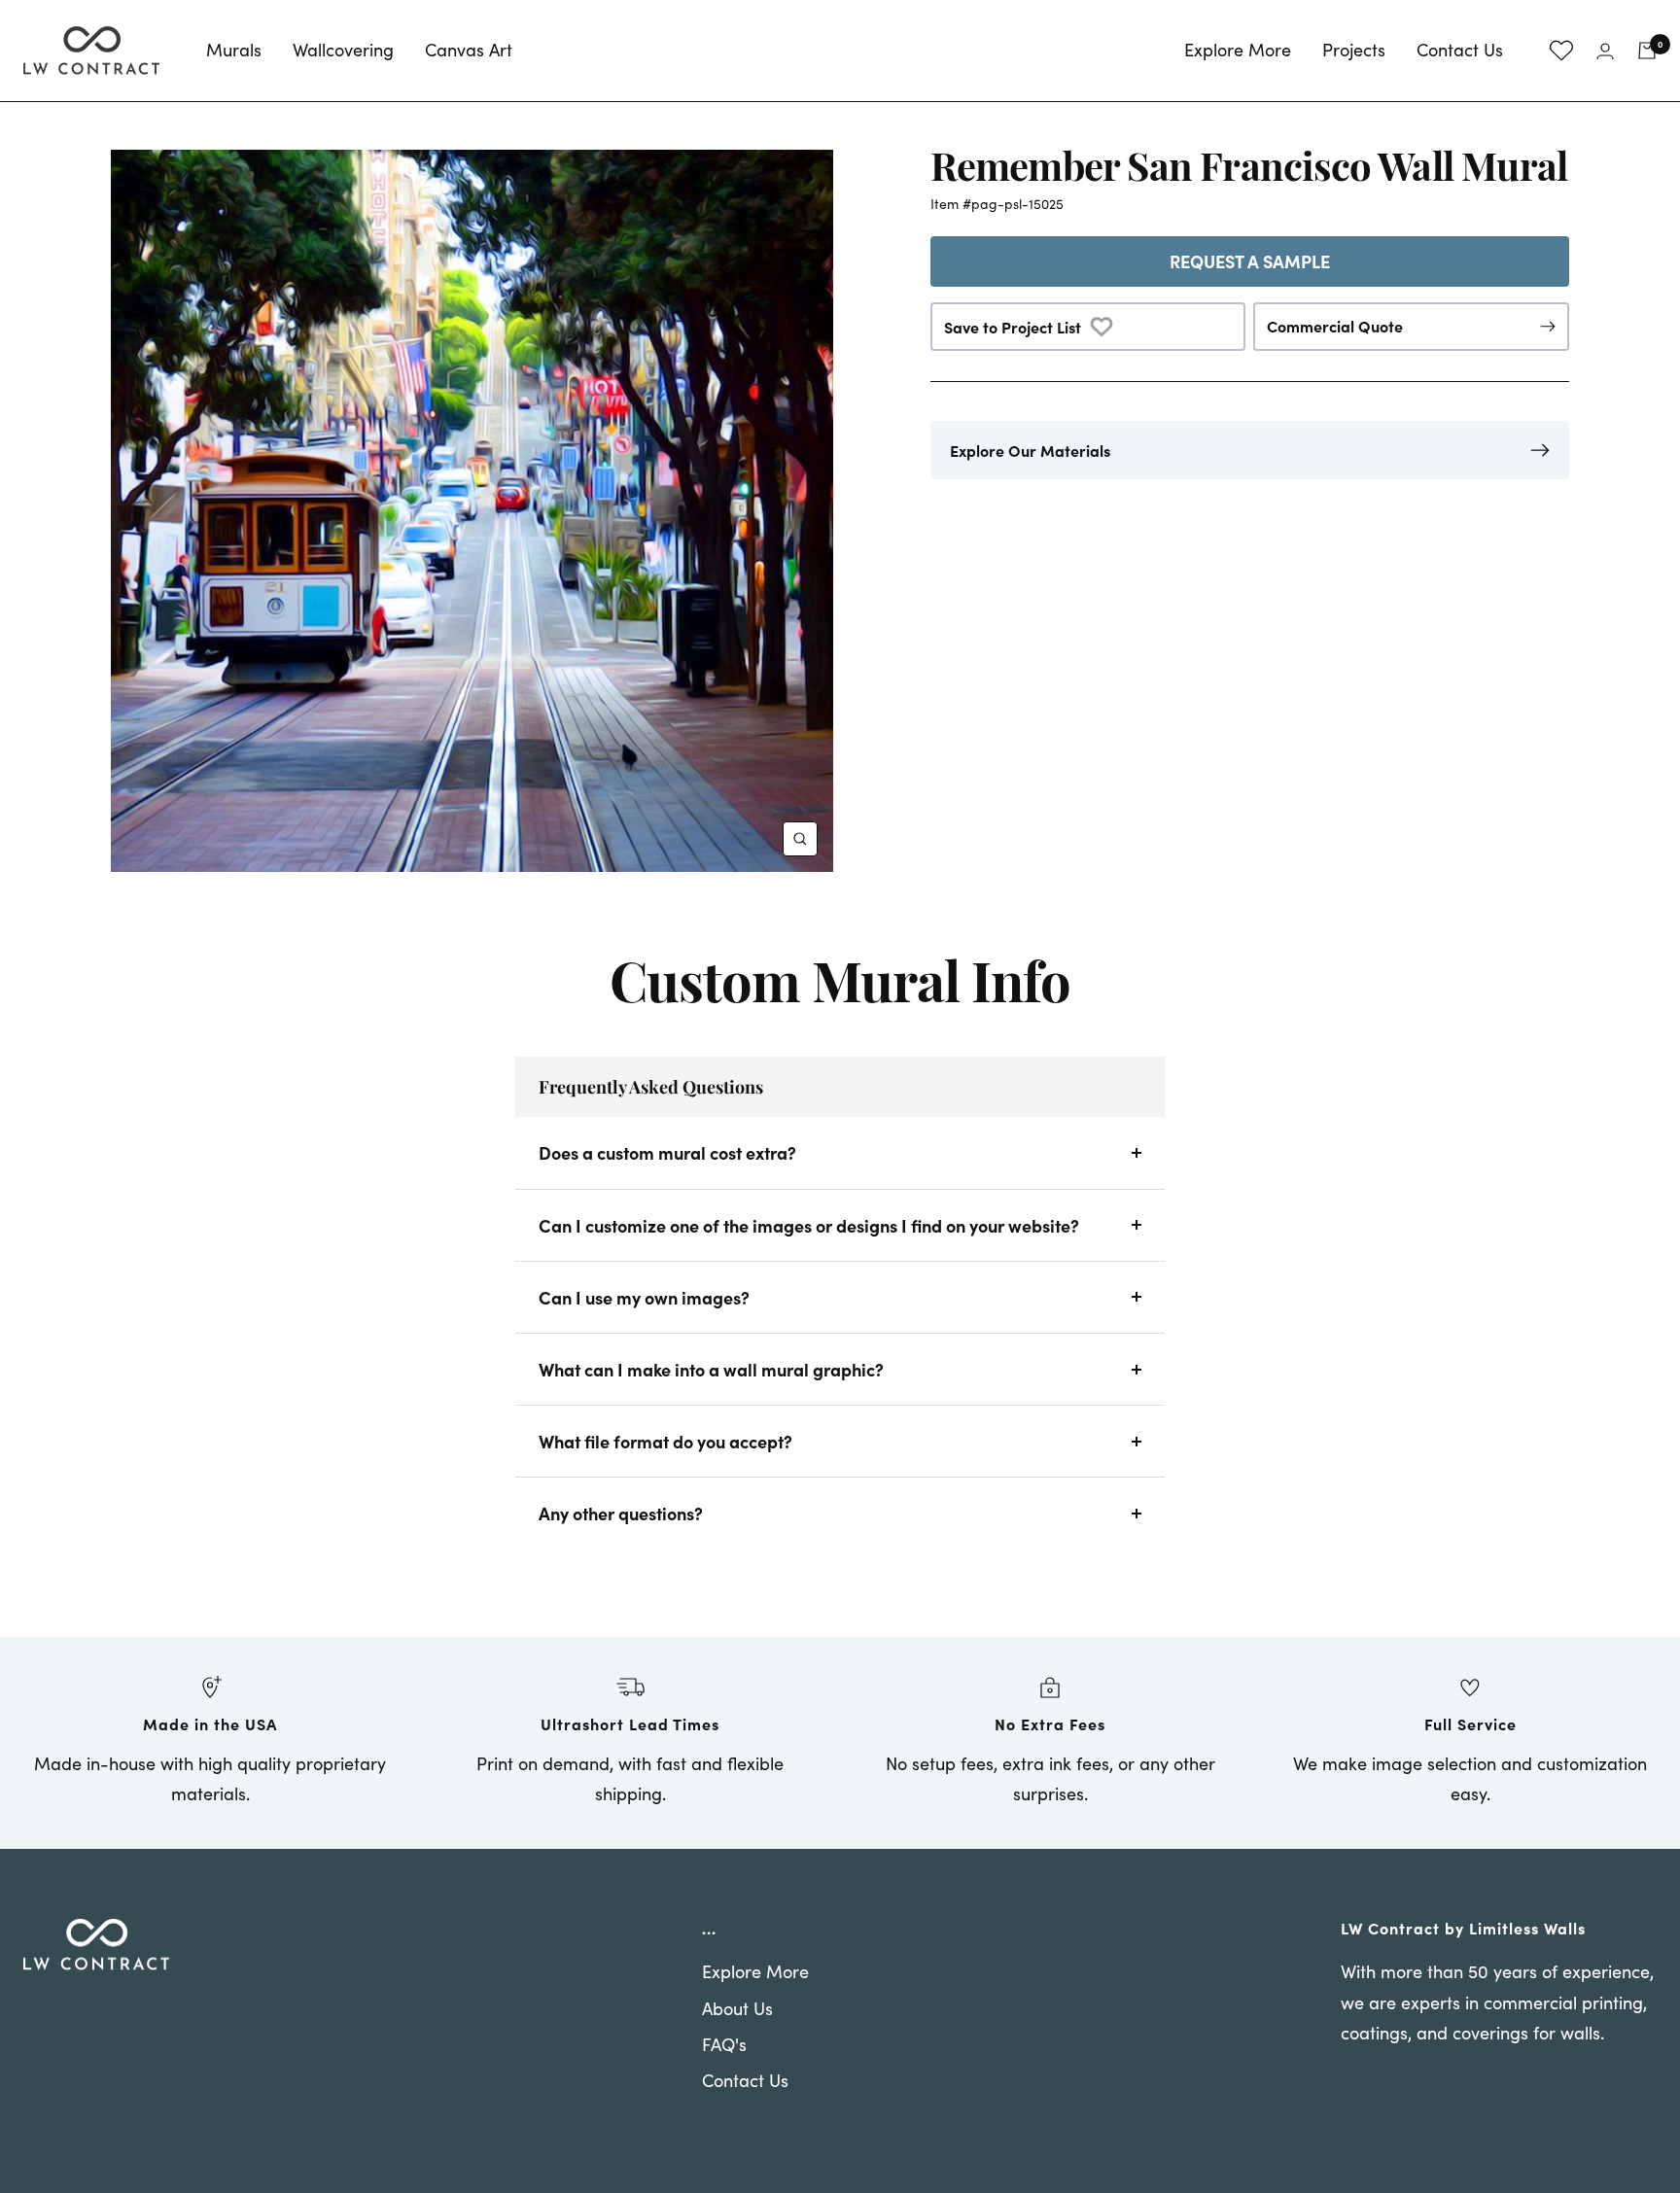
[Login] (1605, 51)
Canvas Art (469, 50)
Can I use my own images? (644, 1297)
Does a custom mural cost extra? (667, 1152)
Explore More (1238, 50)
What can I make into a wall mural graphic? (711, 1369)
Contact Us (1460, 50)
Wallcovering (343, 50)
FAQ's (724, 2044)
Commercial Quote (1335, 326)
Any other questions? (621, 1513)
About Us (737, 2008)
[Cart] (1647, 51)
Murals (234, 50)
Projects (1354, 50)
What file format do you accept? (665, 1441)
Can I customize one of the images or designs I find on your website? (809, 1225)
